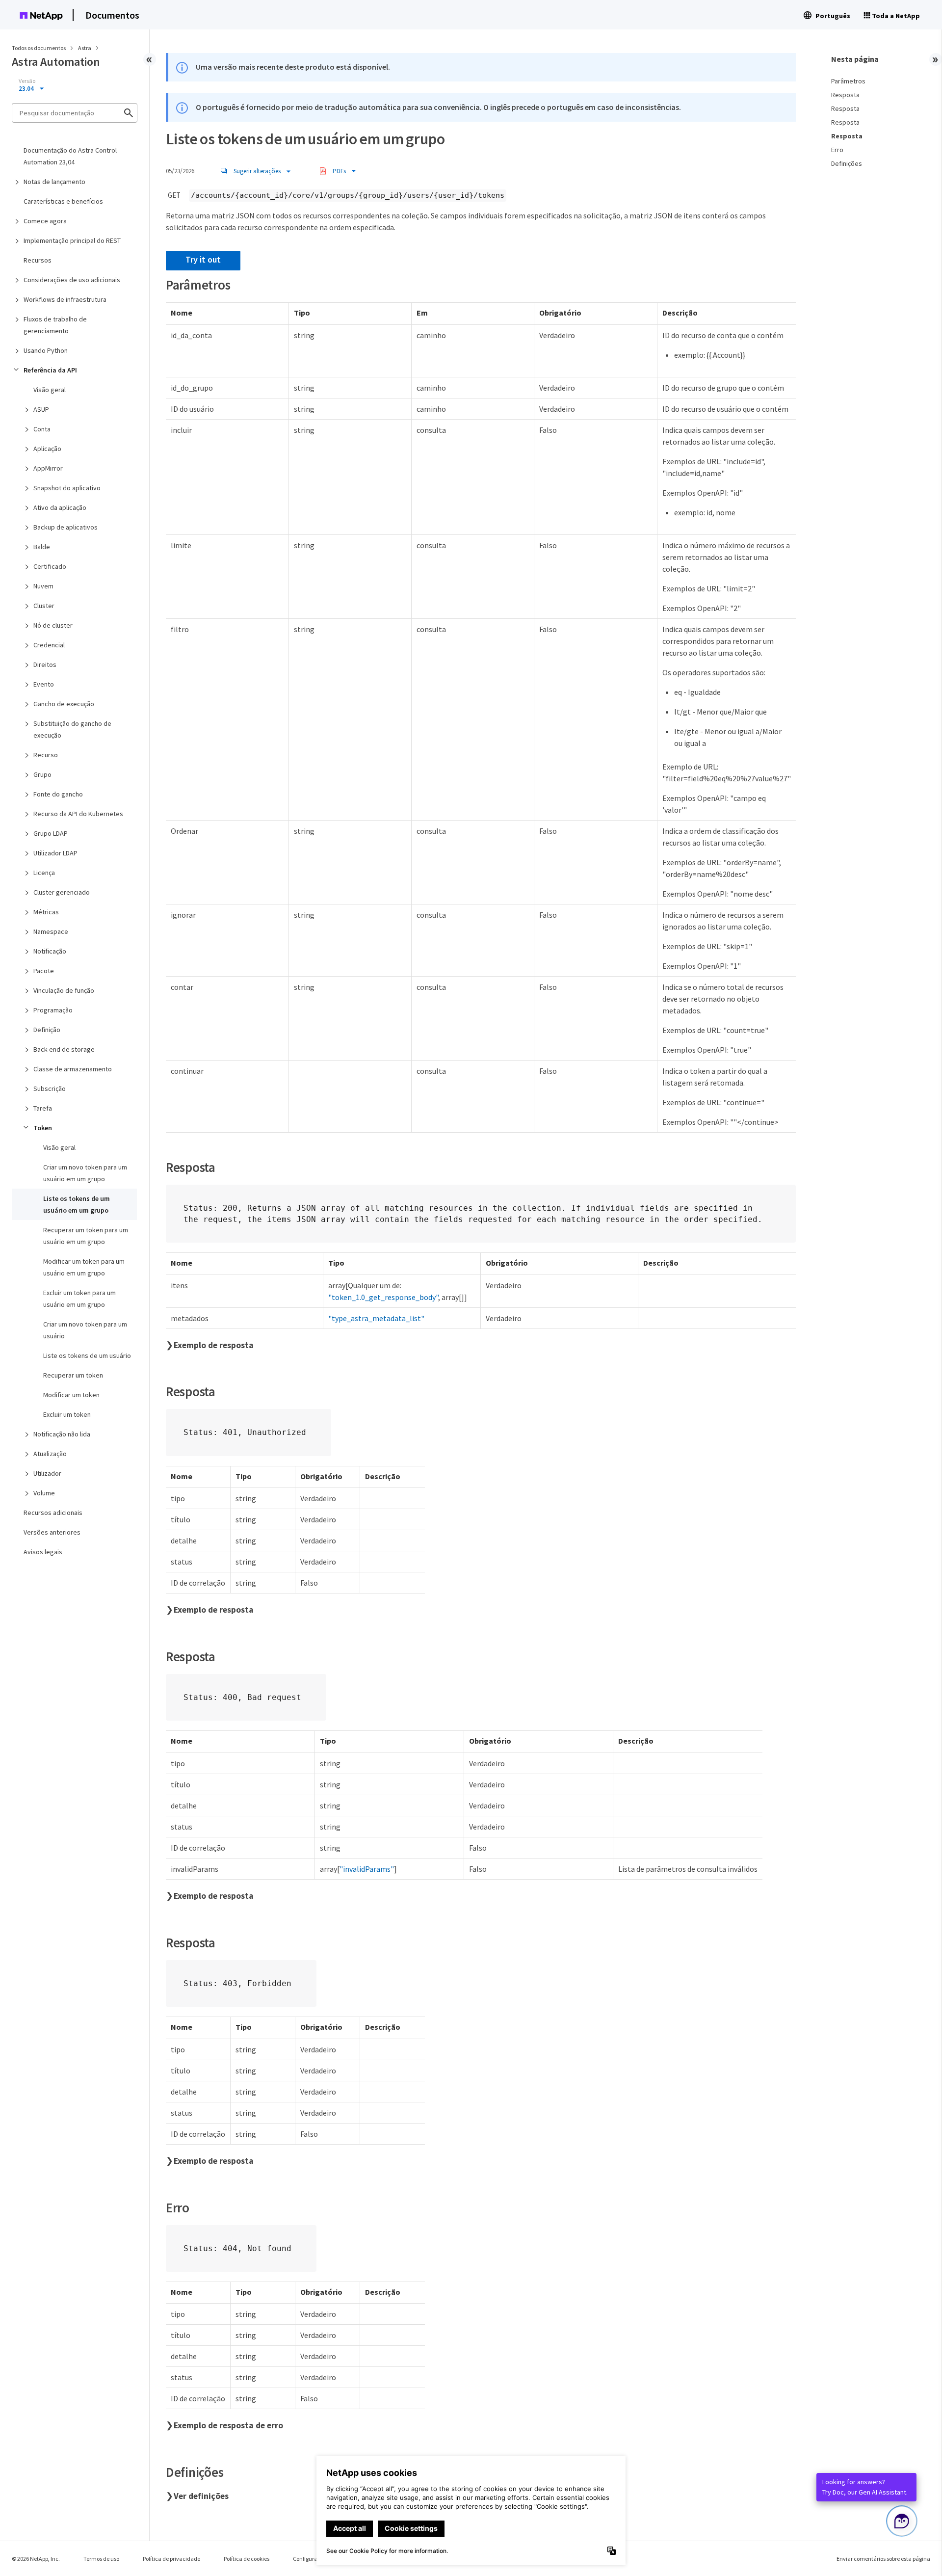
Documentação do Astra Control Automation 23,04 (70, 156)
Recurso (46, 755)
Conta (42, 429)
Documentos (112, 15)
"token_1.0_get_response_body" (383, 1297)
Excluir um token (67, 1414)
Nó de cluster (53, 625)
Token (43, 1128)
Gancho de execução (64, 704)
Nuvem (43, 586)
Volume (44, 1493)
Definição (47, 1030)
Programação (53, 1010)
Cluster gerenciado (62, 892)
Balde (42, 547)
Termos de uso (101, 2559)
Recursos (38, 260)
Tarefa (43, 1108)
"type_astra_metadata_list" (376, 1318)
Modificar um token (71, 1395)
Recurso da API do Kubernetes (78, 814)
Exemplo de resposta (214, 1345)
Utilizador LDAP (55, 853)
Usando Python (46, 350)
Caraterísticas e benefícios (63, 201)
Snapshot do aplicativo (67, 488)
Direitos (45, 664)
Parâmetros (848, 81)
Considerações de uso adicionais (72, 280)
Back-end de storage (64, 1049)
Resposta (845, 95)
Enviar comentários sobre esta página (883, 2559)
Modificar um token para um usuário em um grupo (84, 1267)
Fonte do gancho (58, 794)
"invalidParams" (367, 1869)
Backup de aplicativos (65, 527)
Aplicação (47, 449)
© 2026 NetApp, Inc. (36, 2559)
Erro (837, 150)
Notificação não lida (62, 1434)
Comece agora (45, 221)
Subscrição (50, 1089)
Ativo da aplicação (60, 507)
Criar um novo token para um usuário (85, 1330)
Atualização (50, 1454)
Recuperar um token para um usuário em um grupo (86, 1236)
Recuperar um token (73, 1375)
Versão (27, 81)
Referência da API (50, 370)
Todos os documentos (39, 48)
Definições (847, 163)
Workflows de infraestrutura (65, 299)
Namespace (51, 931)
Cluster (44, 606)
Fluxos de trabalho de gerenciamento (55, 325)
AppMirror (48, 468)
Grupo (42, 774)
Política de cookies (247, 2559)
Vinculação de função (64, 990)
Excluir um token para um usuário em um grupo (79, 1299)
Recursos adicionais (53, 1513)
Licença (44, 873)
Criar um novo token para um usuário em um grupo (85, 1173)
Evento (44, 684)
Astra (85, 48)
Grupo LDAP (51, 833)
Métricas (46, 912)
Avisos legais (43, 1552)
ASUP (41, 409)
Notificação (50, 951)
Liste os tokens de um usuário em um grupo (77, 1204)
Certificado (50, 566)
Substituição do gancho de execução (72, 729)
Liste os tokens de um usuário (87, 1355)
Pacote (44, 971)
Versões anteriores (52, 1532)
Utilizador (47, 1473)
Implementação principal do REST (72, 240)
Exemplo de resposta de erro (228, 2425)
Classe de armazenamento (73, 1069)
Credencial (49, 645)
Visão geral (50, 390)
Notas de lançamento (54, 182)
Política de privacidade (171, 2559)
